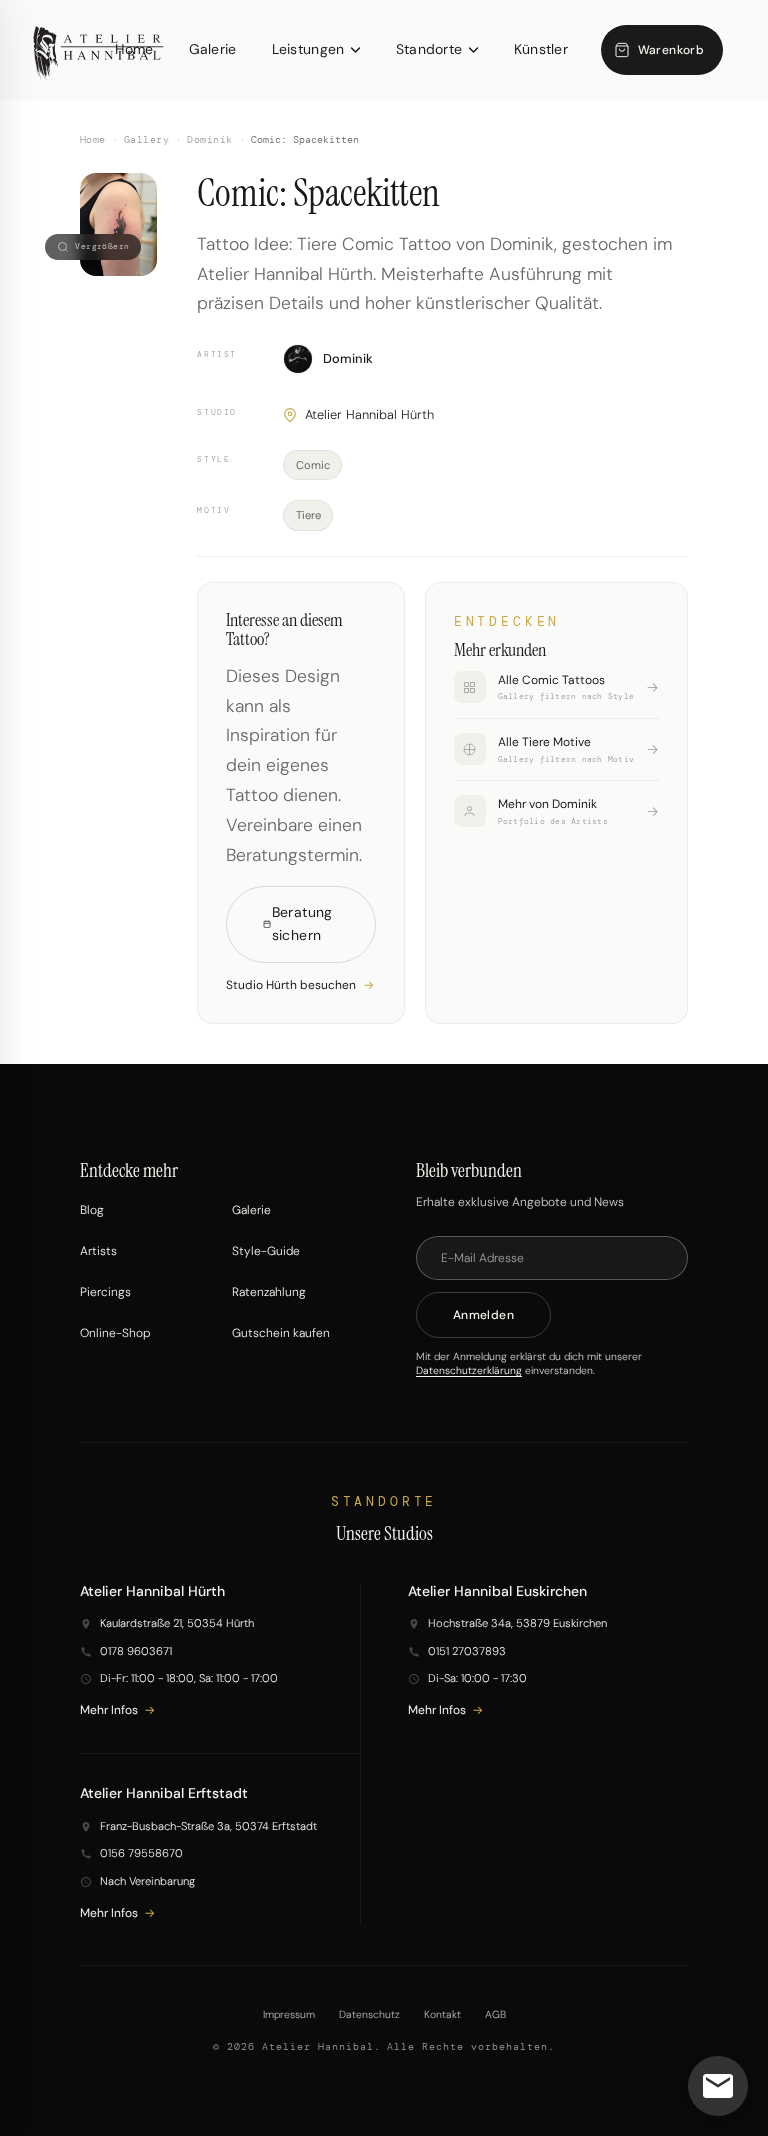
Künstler (541, 49)
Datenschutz (369, 2014)
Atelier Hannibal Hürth (369, 414)
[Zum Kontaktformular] (718, 2086)
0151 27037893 (467, 1651)
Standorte (429, 49)
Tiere (308, 515)
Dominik (209, 139)
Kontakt (442, 2014)
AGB (495, 2014)
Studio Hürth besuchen (291, 985)
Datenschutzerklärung (469, 1370)
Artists (98, 1251)
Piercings (105, 1292)
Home (93, 139)
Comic (313, 465)
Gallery (146, 139)
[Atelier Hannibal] (99, 50)
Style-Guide (266, 1251)
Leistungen (308, 49)
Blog (92, 1210)
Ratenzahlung (269, 1292)
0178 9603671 (136, 1651)
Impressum (289, 2014)
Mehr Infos (109, 1710)
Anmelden (483, 1315)
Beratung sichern (302, 924)
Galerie (213, 49)
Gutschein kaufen (281, 1333)
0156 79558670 (141, 1853)
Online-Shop (115, 1333)
